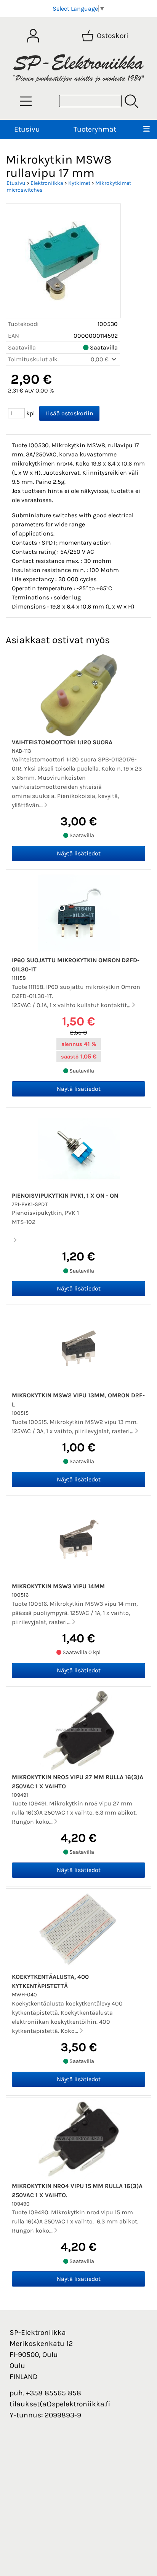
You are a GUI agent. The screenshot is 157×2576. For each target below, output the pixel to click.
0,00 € (100, 359)
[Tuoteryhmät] (26, 101)
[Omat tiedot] (33, 36)
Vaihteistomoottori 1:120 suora (62, 742)
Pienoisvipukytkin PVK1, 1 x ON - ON (65, 1196)
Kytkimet (79, 183)
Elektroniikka (47, 183)
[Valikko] (146, 130)
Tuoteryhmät (95, 129)
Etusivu (27, 129)
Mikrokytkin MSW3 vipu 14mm (58, 1586)
